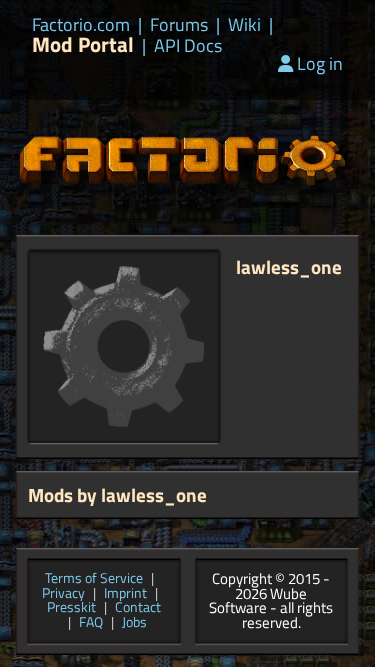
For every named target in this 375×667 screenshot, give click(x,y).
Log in (320, 63)
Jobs (134, 623)
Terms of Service (94, 579)
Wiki (244, 25)
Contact (138, 608)
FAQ (91, 623)
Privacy (63, 594)
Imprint (125, 594)
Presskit (71, 608)
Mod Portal (83, 44)
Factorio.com (81, 25)
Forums (179, 25)
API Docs (188, 46)
